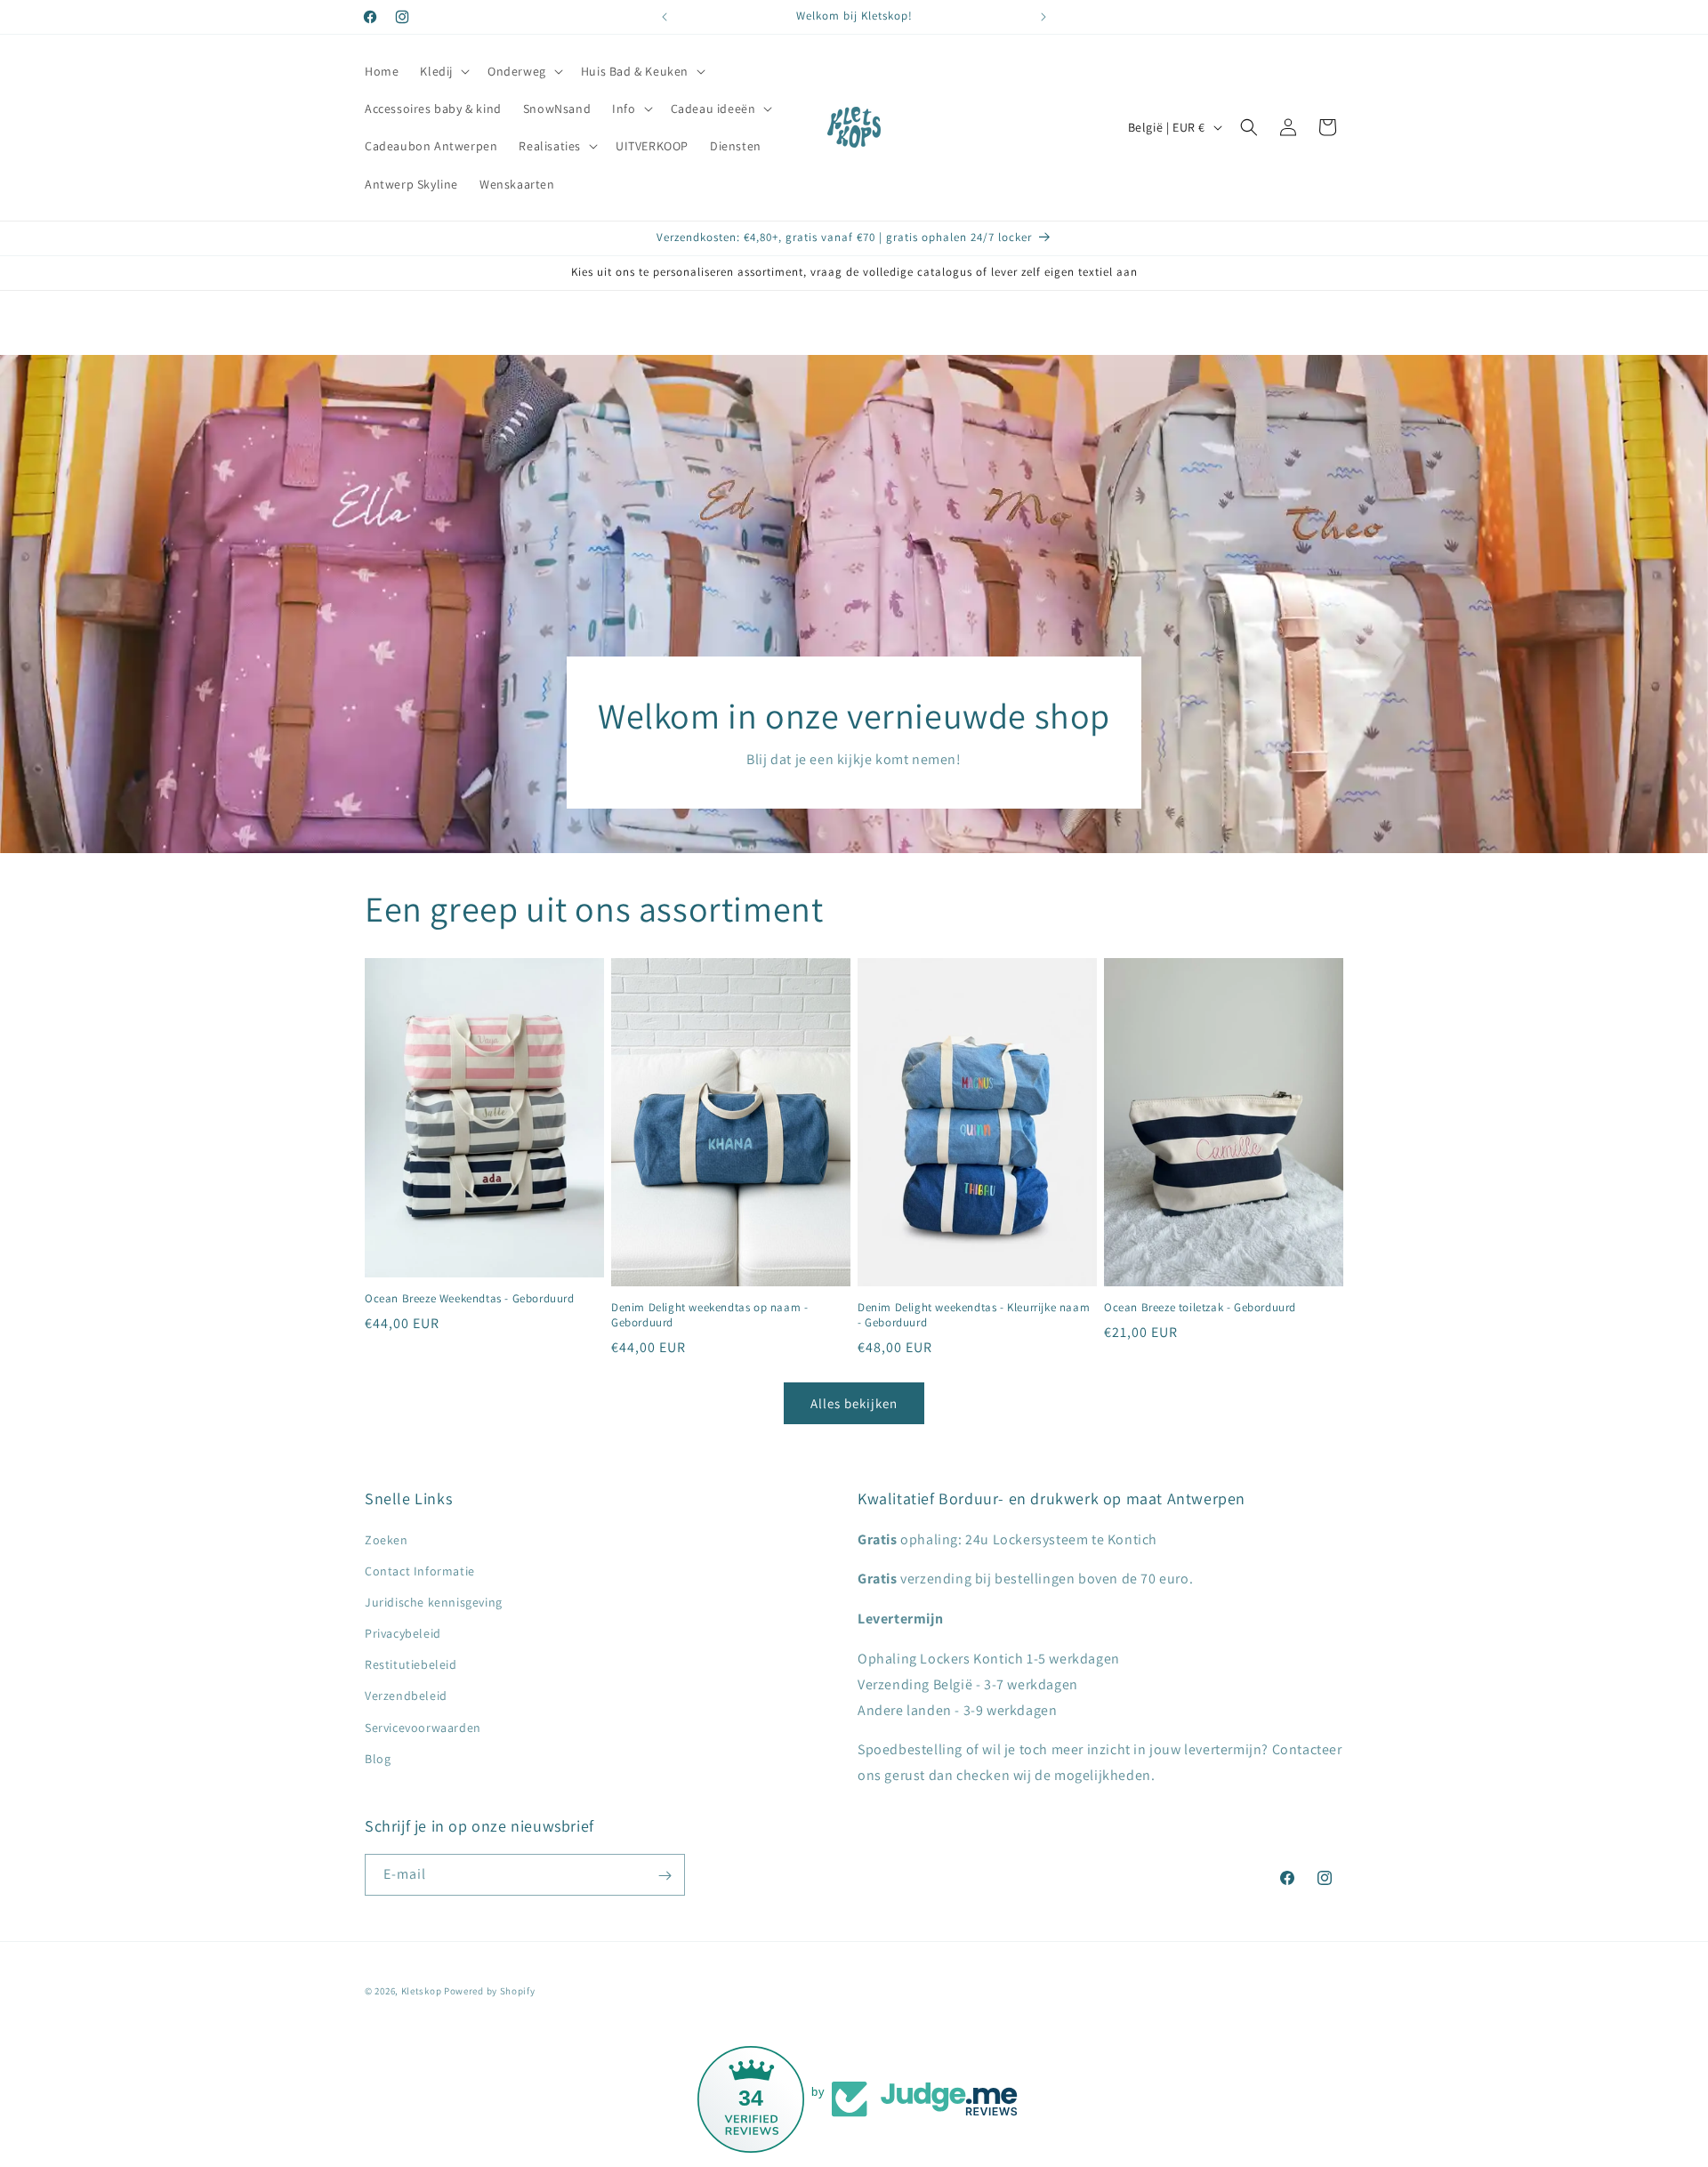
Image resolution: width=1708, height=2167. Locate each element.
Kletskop (422, 1991)
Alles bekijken (854, 1403)
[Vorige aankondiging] (665, 17)
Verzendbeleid (406, 1696)
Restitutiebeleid (411, 1665)
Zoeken (387, 1540)
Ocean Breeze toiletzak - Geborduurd (1200, 1309)
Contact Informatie (420, 1571)
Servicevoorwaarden (423, 1728)
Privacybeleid (403, 1633)
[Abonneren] (665, 1876)
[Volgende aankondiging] (1043, 17)
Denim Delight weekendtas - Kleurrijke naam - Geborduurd (974, 1316)
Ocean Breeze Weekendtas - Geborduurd (470, 1300)
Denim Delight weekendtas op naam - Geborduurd (709, 1316)
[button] (443, 71)
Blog (378, 1759)
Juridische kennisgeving (434, 1602)
